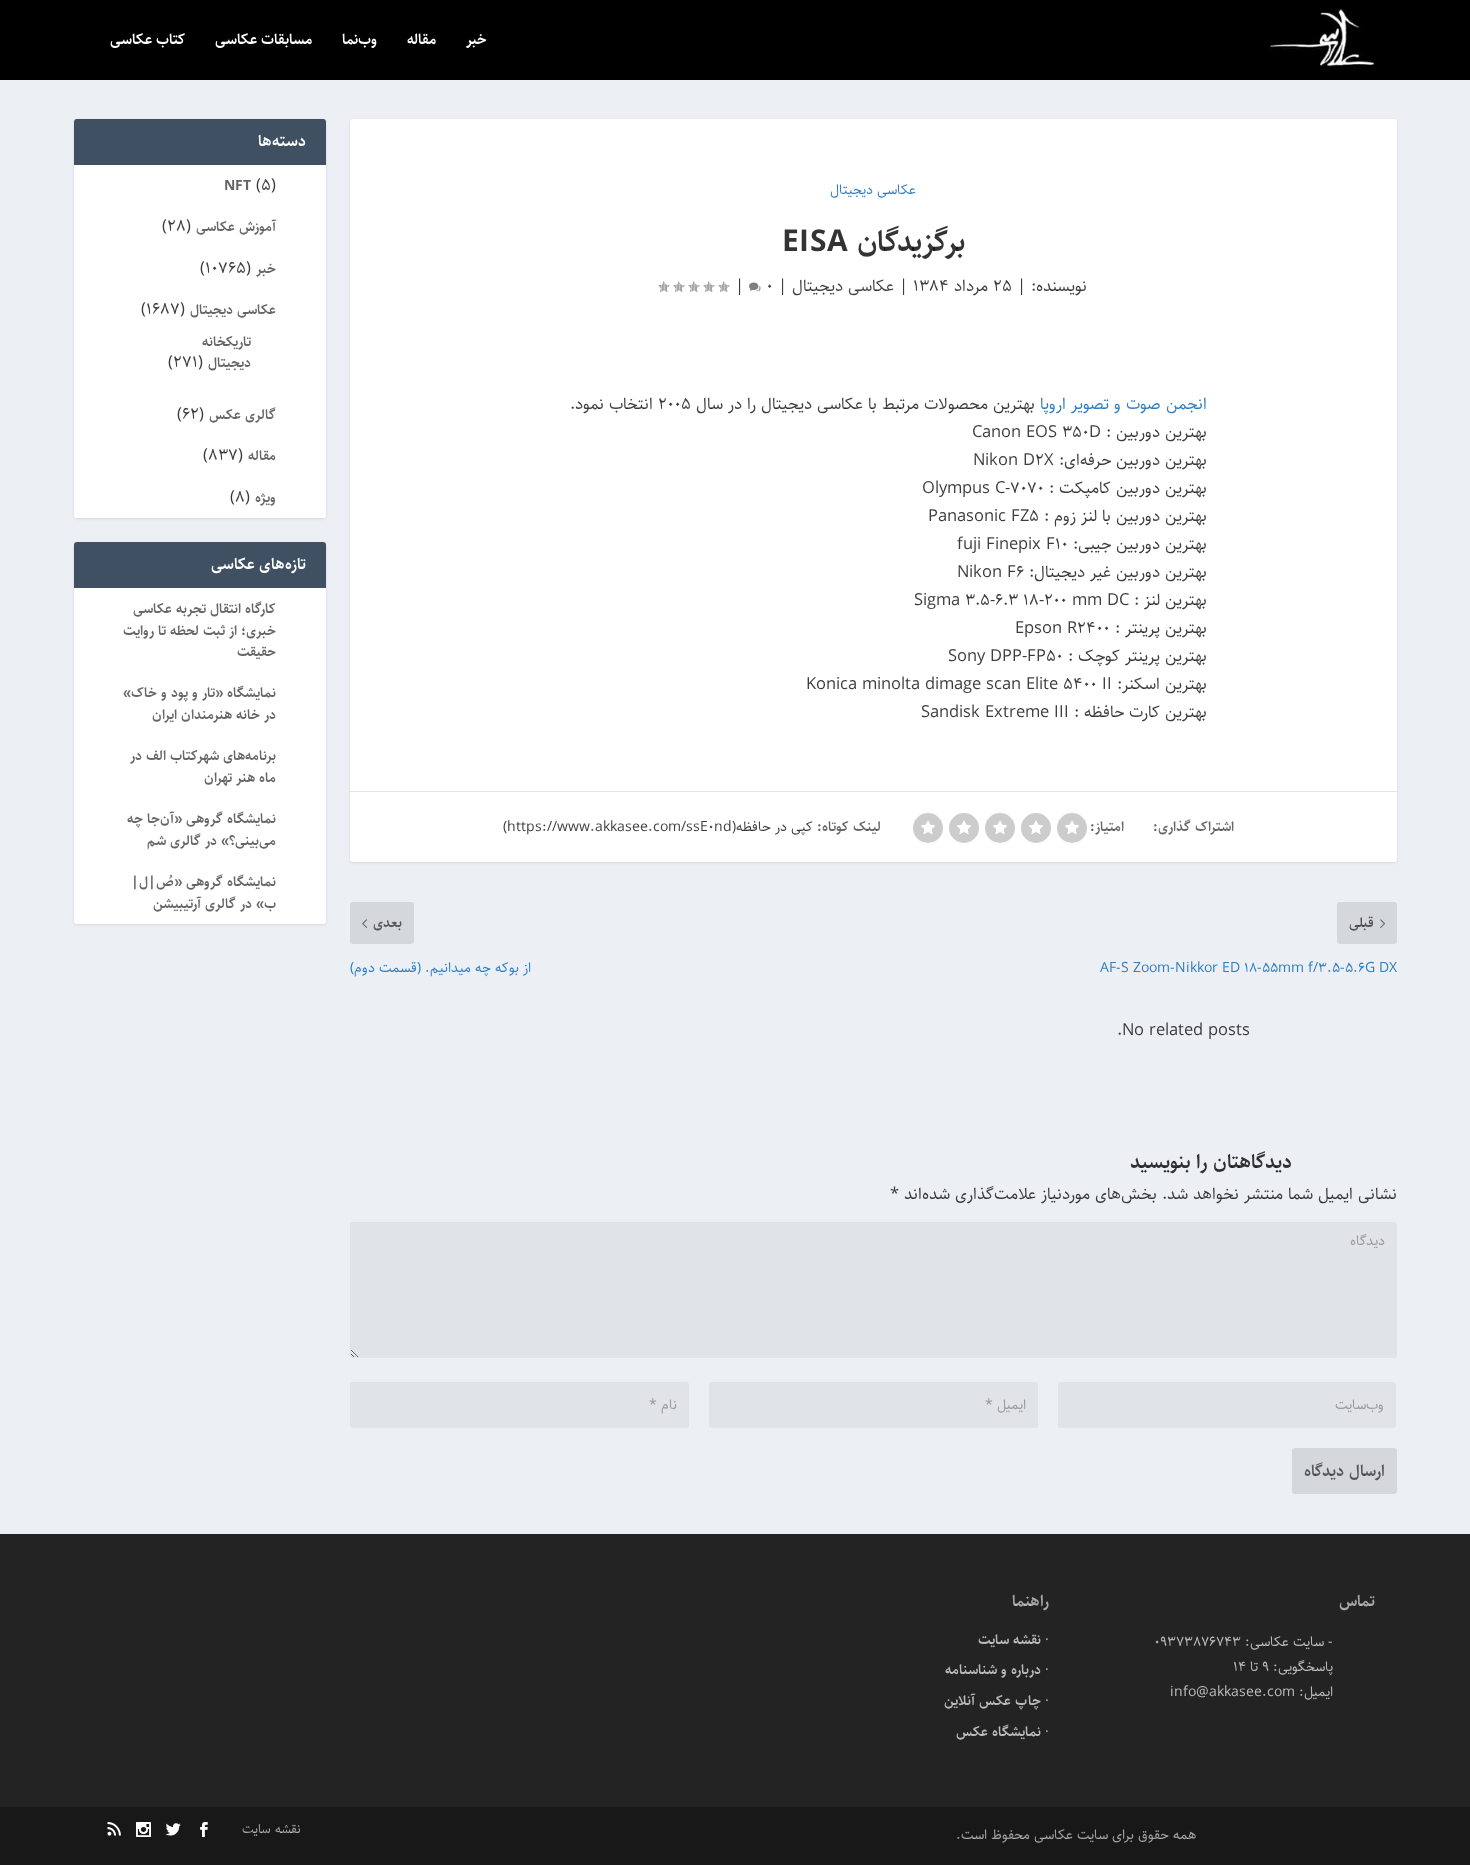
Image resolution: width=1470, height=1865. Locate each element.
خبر (476, 41)
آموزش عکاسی (236, 227)
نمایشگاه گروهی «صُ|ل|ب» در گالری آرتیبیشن (203, 892)
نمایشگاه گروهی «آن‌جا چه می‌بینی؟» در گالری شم (201, 829)
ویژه (265, 498)
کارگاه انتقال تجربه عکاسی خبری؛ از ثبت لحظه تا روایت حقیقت (199, 630)
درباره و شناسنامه (993, 1670)
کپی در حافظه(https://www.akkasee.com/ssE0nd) (658, 827)
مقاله (421, 41)
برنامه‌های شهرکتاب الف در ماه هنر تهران (203, 766)
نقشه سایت (1009, 1640)
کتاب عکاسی (147, 41)
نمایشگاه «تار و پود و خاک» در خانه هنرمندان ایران (199, 703)
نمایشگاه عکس (998, 1732)
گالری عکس (242, 415)
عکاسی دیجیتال (843, 286)
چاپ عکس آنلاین (992, 1701)
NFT (237, 186)
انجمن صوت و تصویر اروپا (1121, 404)
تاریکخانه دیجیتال (226, 352)
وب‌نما (359, 41)
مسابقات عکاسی (263, 41)
